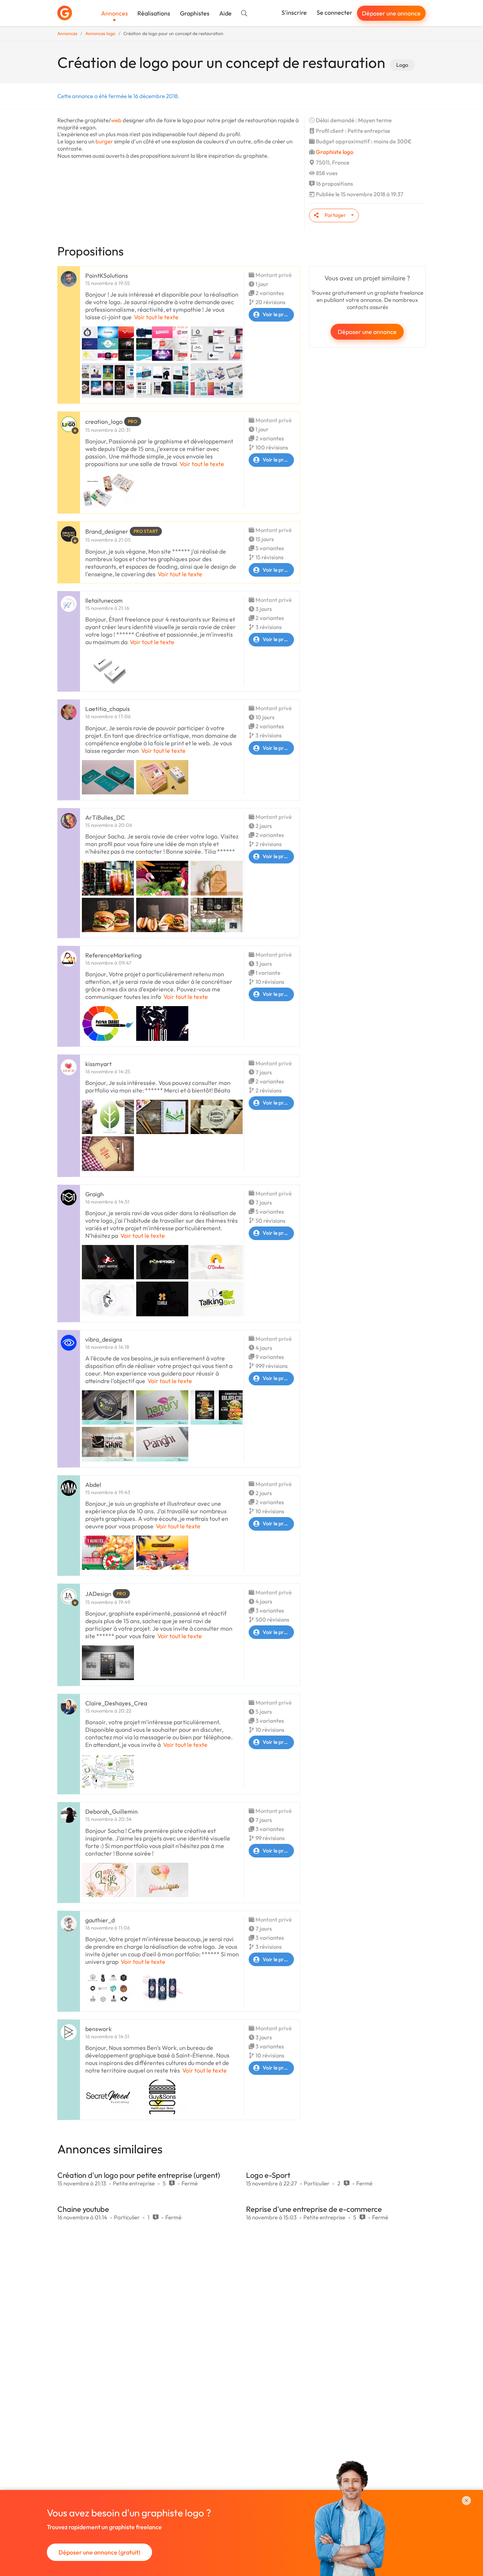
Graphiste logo (335, 152)
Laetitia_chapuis (108, 709)
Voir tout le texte (156, 317)
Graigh (95, 1194)
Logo (402, 65)
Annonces (115, 13)
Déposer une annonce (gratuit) (99, 2552)
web (116, 120)
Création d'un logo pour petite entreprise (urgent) (139, 2175)
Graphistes (195, 13)
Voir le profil (277, 314)
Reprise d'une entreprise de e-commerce (314, 2209)
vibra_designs (104, 1339)
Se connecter (335, 12)
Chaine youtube (83, 2209)
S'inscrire (294, 12)
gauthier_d (100, 1920)
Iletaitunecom (104, 600)
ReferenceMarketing (113, 955)
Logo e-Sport (268, 2175)
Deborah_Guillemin (112, 1811)
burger (104, 141)
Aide (225, 13)
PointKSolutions (107, 275)
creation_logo (104, 422)
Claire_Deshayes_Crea (116, 1703)
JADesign (98, 1594)
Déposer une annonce (391, 13)
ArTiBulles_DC (105, 817)
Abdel (93, 1485)
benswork (98, 2029)
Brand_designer (107, 531)
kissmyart (98, 1064)
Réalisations (154, 13)
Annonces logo (100, 33)
